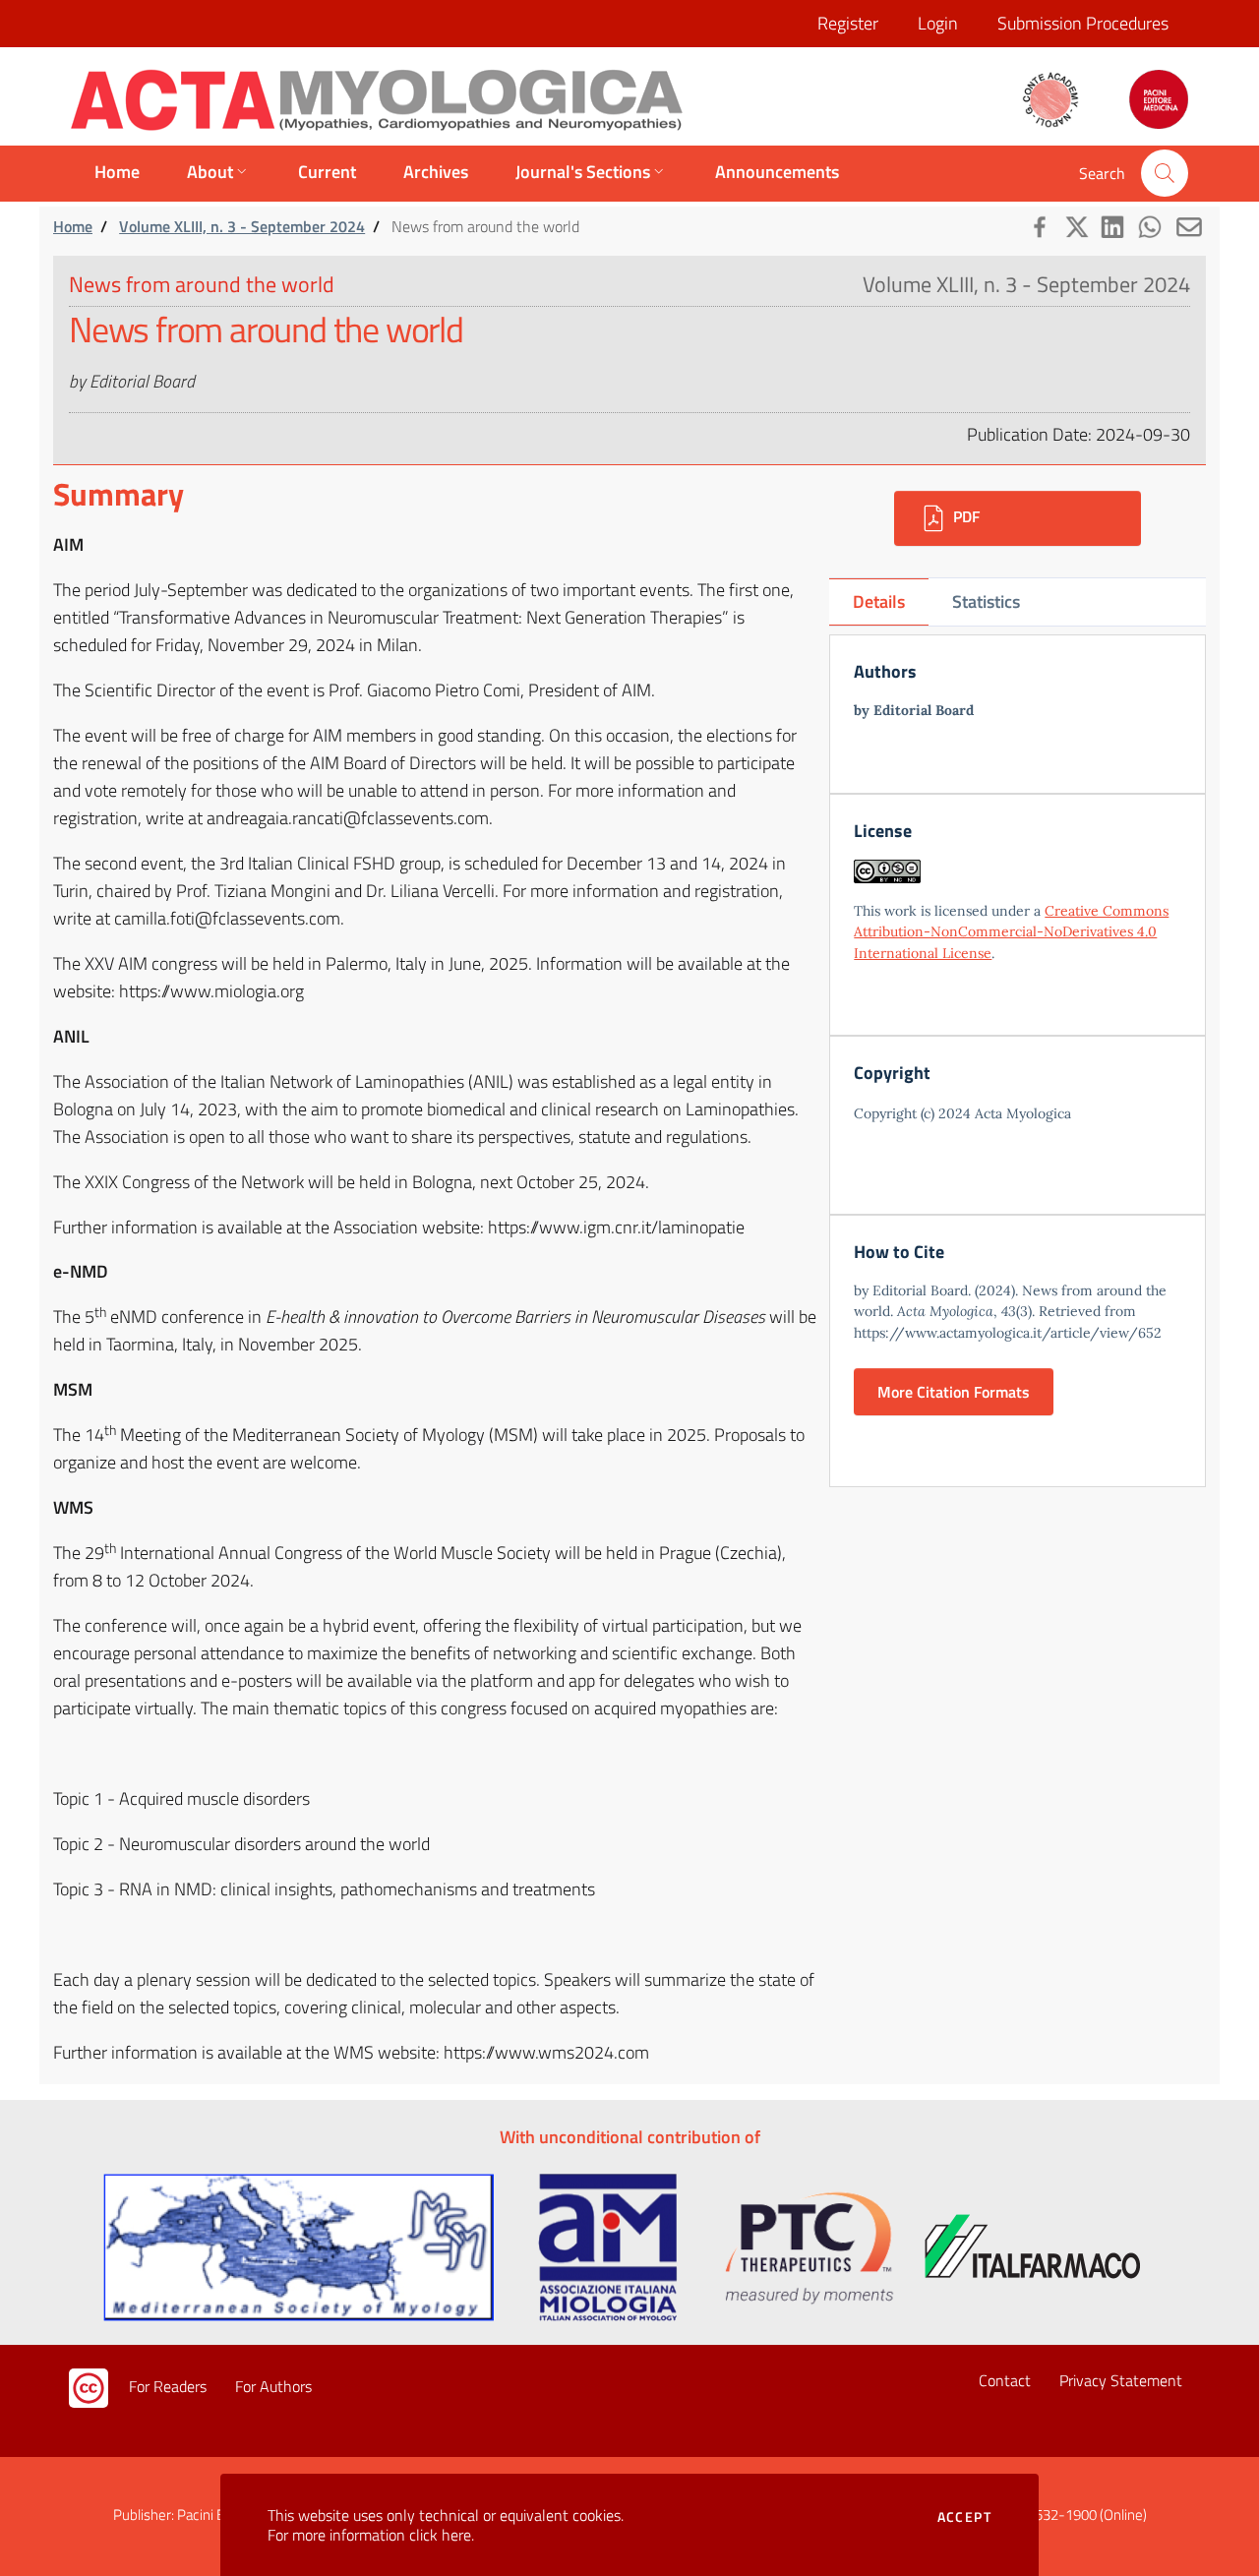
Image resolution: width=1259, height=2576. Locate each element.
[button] (1165, 173)
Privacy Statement (1121, 2380)
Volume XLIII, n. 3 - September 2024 (242, 226)
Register (848, 23)
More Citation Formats (954, 1392)
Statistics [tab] (986, 601)
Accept (964, 2517)
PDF (964, 516)
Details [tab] (879, 601)
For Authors (273, 2386)
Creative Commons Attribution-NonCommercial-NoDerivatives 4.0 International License (1011, 932)
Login (938, 23)
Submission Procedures (1083, 23)
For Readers (168, 2386)
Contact (1005, 2380)
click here (440, 2535)
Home (73, 226)
